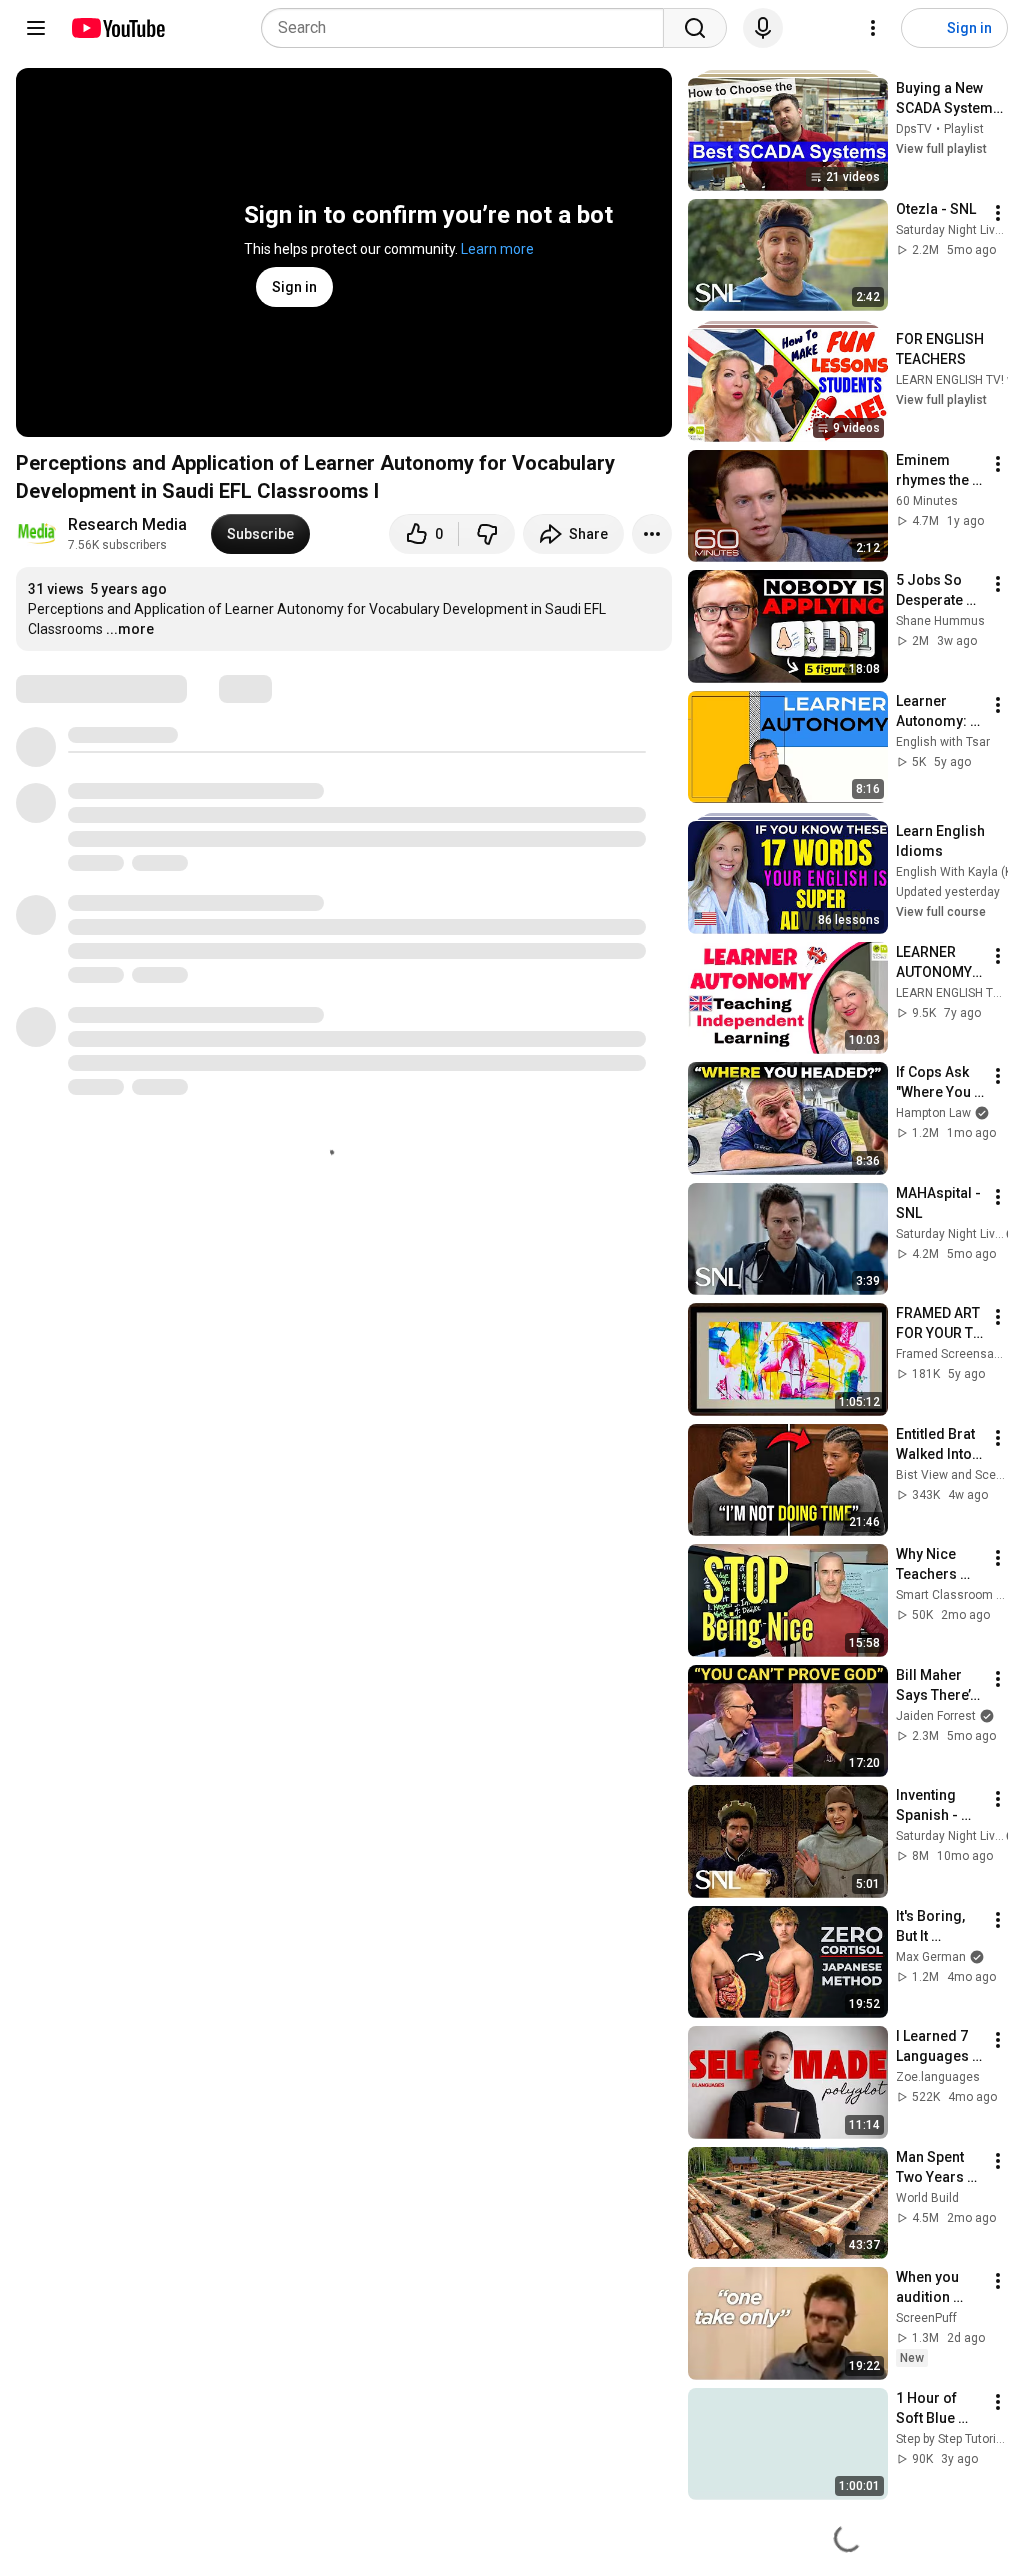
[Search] (695, 28)
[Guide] (36, 28)
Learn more (497, 249)
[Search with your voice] (763, 28)
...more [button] (130, 629)
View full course (941, 912)
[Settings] (873, 28)
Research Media (127, 524)
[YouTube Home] (117, 28)
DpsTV (914, 129)
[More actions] (652, 534)
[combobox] (468, 28)
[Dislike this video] (487, 534)
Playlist (964, 129)
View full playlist (941, 149)
